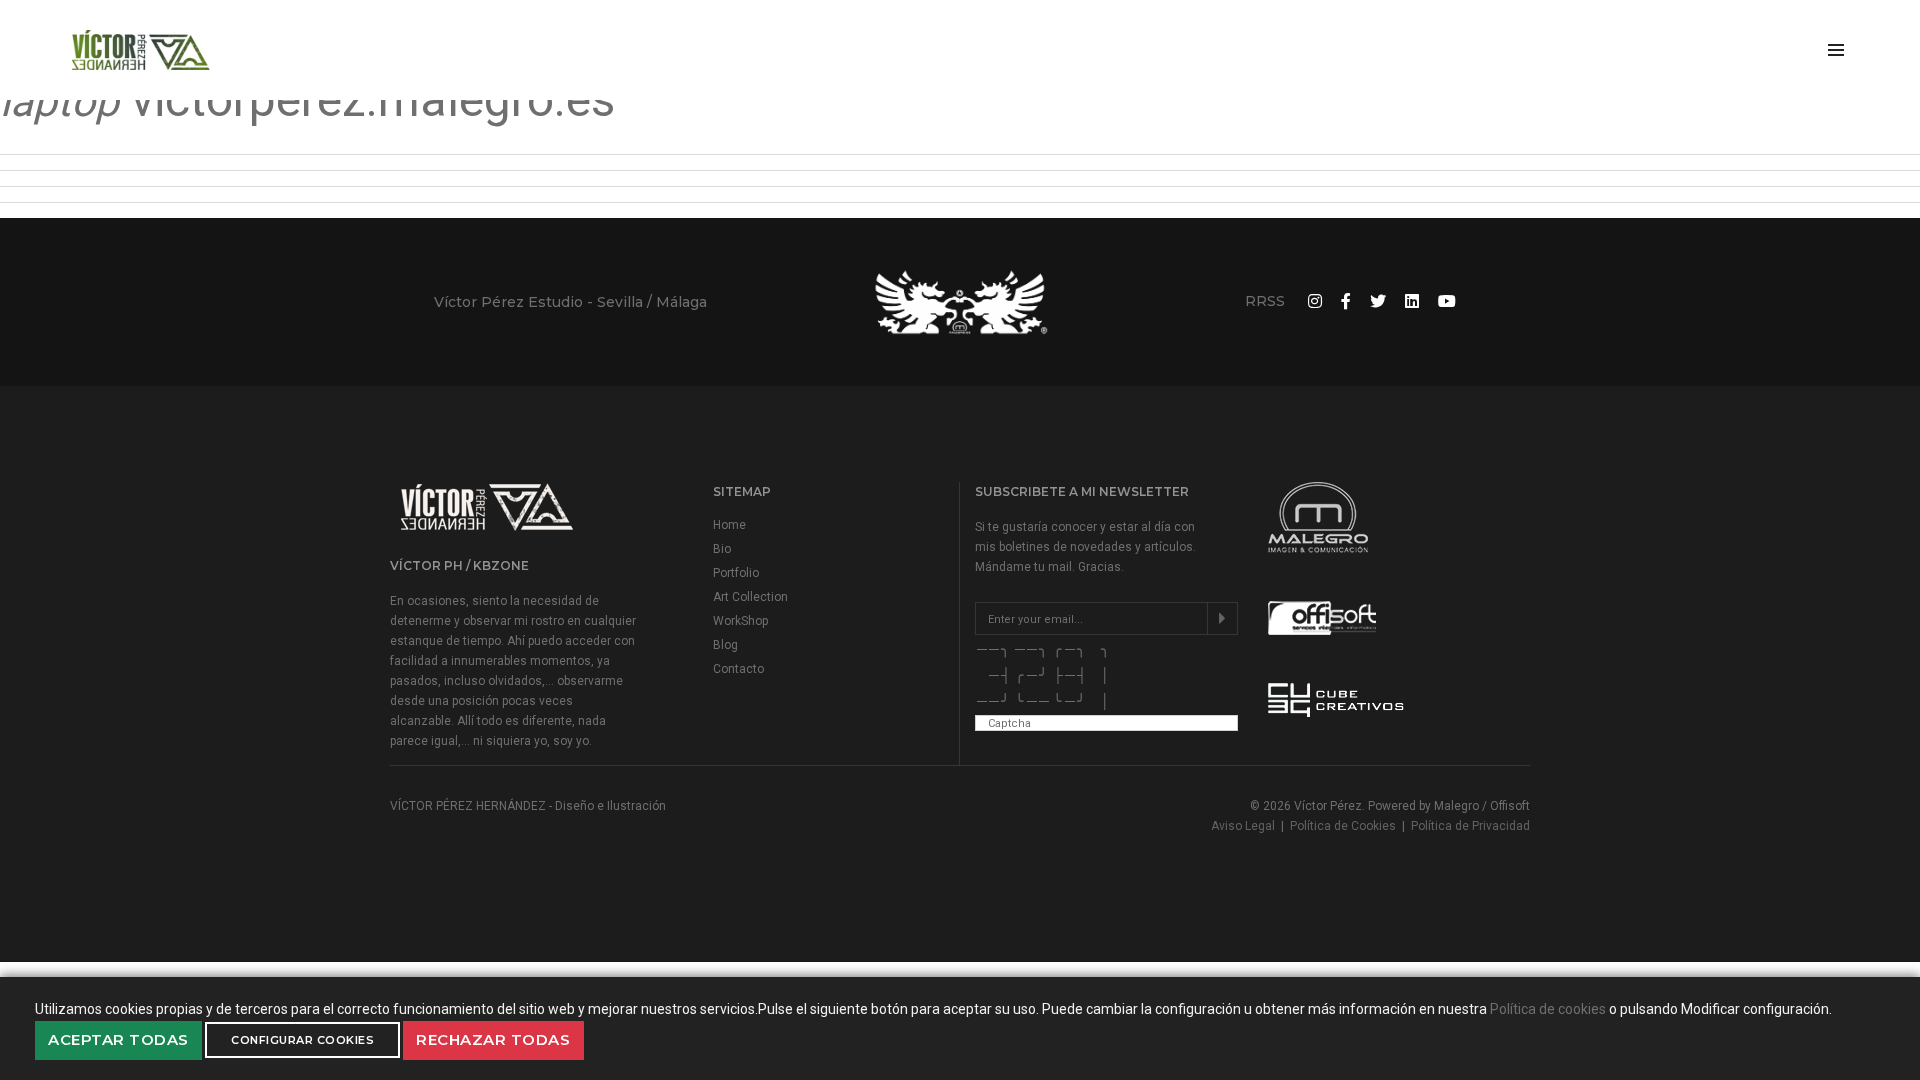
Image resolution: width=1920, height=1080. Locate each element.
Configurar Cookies (302, 1040)
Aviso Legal (1243, 826)
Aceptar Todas (118, 1039)
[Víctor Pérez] (141, 50)
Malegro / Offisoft (1482, 806)
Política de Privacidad (1470, 826)
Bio (722, 549)
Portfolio (736, 573)
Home (729, 525)
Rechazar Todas (493, 1039)
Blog (725, 645)
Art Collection (750, 597)
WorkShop (740, 621)
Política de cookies (1548, 1009)
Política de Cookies (1343, 826)
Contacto (738, 669)
